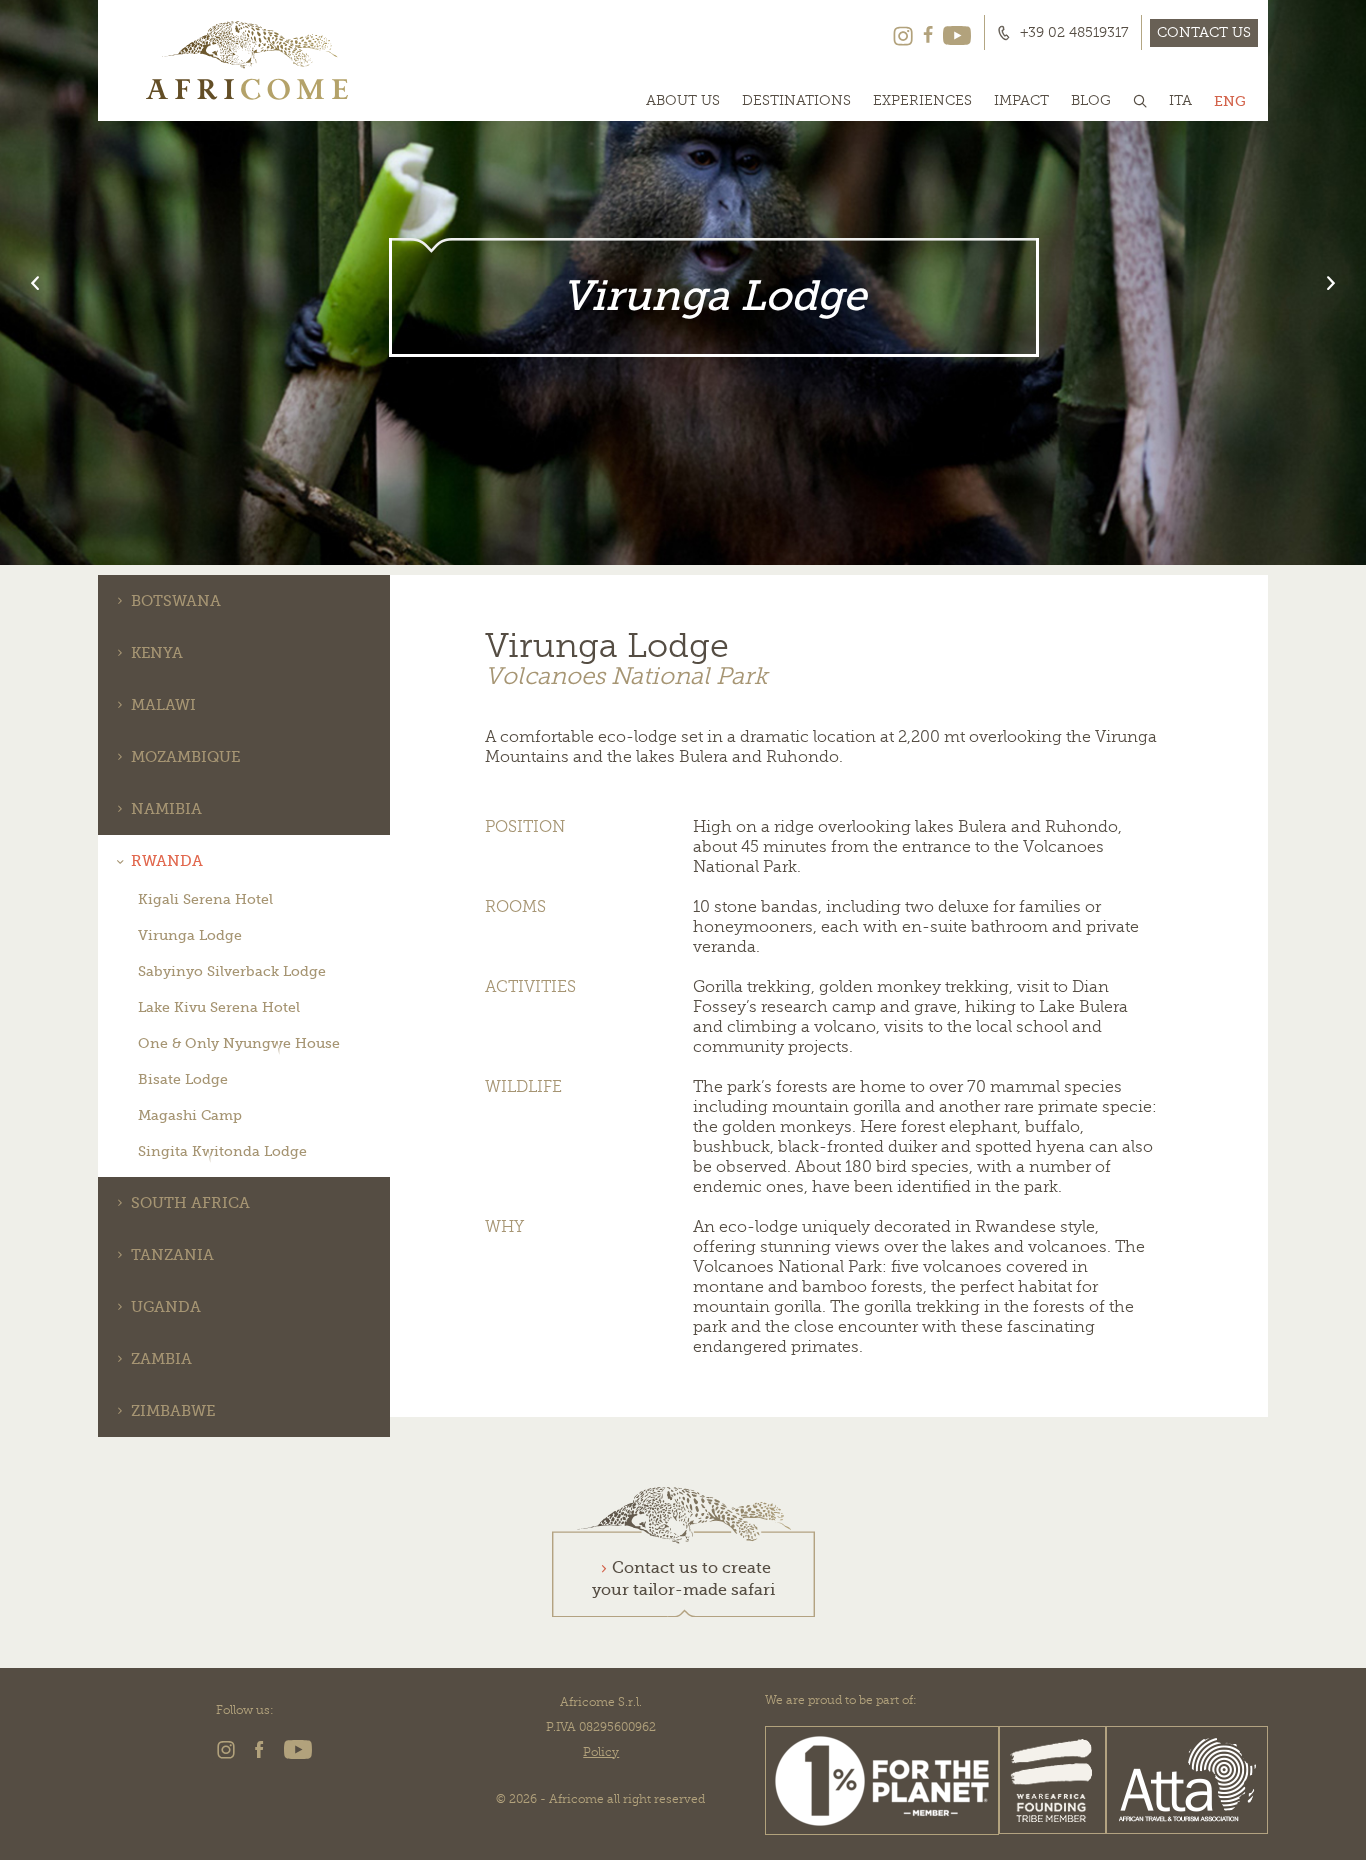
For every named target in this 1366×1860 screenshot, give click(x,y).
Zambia (161, 1359)
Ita (1180, 101)
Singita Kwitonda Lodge (222, 1151)
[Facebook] (928, 33)
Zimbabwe (173, 1411)
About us (683, 101)
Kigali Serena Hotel (205, 899)
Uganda (166, 1307)
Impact (1021, 101)
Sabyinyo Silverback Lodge (232, 971)
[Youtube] (957, 33)
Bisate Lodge (183, 1079)
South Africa (190, 1203)
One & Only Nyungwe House (239, 1043)
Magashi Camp (190, 1115)
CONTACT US (1204, 32)
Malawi (163, 705)
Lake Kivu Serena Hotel (219, 1007)
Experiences (922, 101)
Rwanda (167, 861)
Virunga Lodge (190, 935)
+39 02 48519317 (1074, 33)
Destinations (796, 101)
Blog (1091, 101)
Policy (601, 1752)
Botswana (176, 601)
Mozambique (185, 757)
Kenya (157, 653)
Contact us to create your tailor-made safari (683, 1579)
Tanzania (172, 1255)
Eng (1230, 101)
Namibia (166, 809)
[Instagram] (903, 33)
